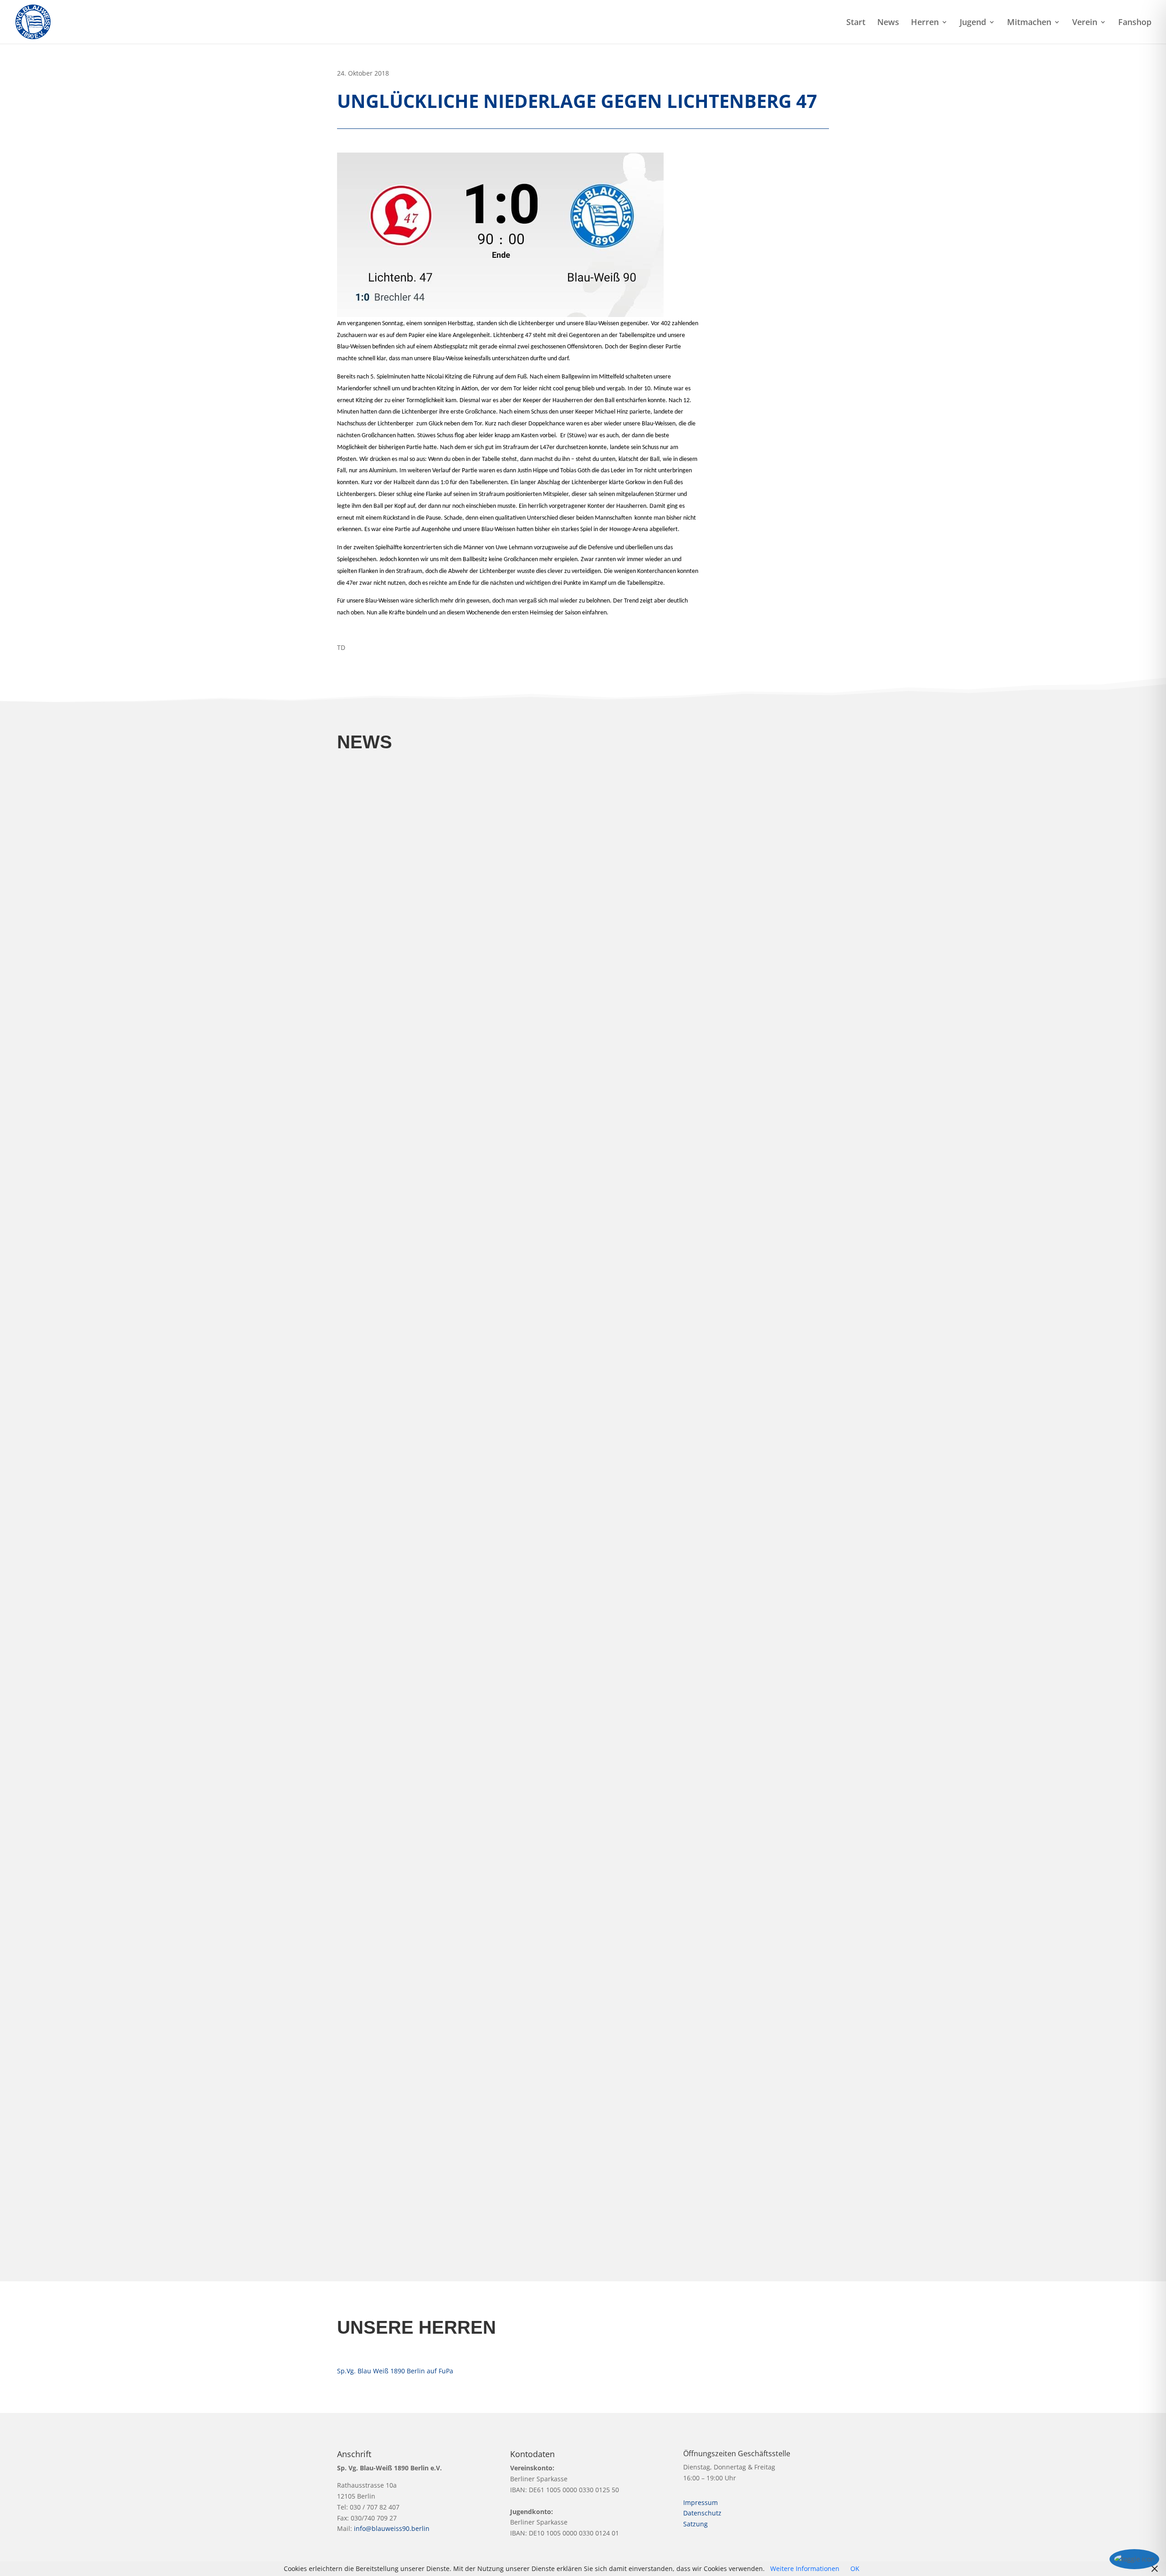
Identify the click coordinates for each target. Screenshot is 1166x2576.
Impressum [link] (701, 2502)
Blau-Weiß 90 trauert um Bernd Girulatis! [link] (424, 1091)
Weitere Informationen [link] (805, 2568)
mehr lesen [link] (363, 1118)
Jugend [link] (973, 23)
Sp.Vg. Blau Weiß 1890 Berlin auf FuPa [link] (395, 2371)
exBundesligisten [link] (372, 2189)
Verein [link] (1085, 23)
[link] (33, 21)
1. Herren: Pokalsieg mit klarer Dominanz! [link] (426, 1486)
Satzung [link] (696, 2524)
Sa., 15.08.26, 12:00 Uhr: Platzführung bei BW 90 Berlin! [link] (452, 2077)
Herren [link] (925, 23)
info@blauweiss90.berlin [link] (392, 2528)
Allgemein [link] (361, 1105)
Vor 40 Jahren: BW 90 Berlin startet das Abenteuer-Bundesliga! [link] (465, 2175)
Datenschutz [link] (702, 2513)
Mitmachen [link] (1029, 23)
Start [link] (856, 23)
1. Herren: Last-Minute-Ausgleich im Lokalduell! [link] (437, 1881)
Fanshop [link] (1135, 23)
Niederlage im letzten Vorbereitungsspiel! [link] (426, 1978)
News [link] (888, 23)
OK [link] (855, 2568)
